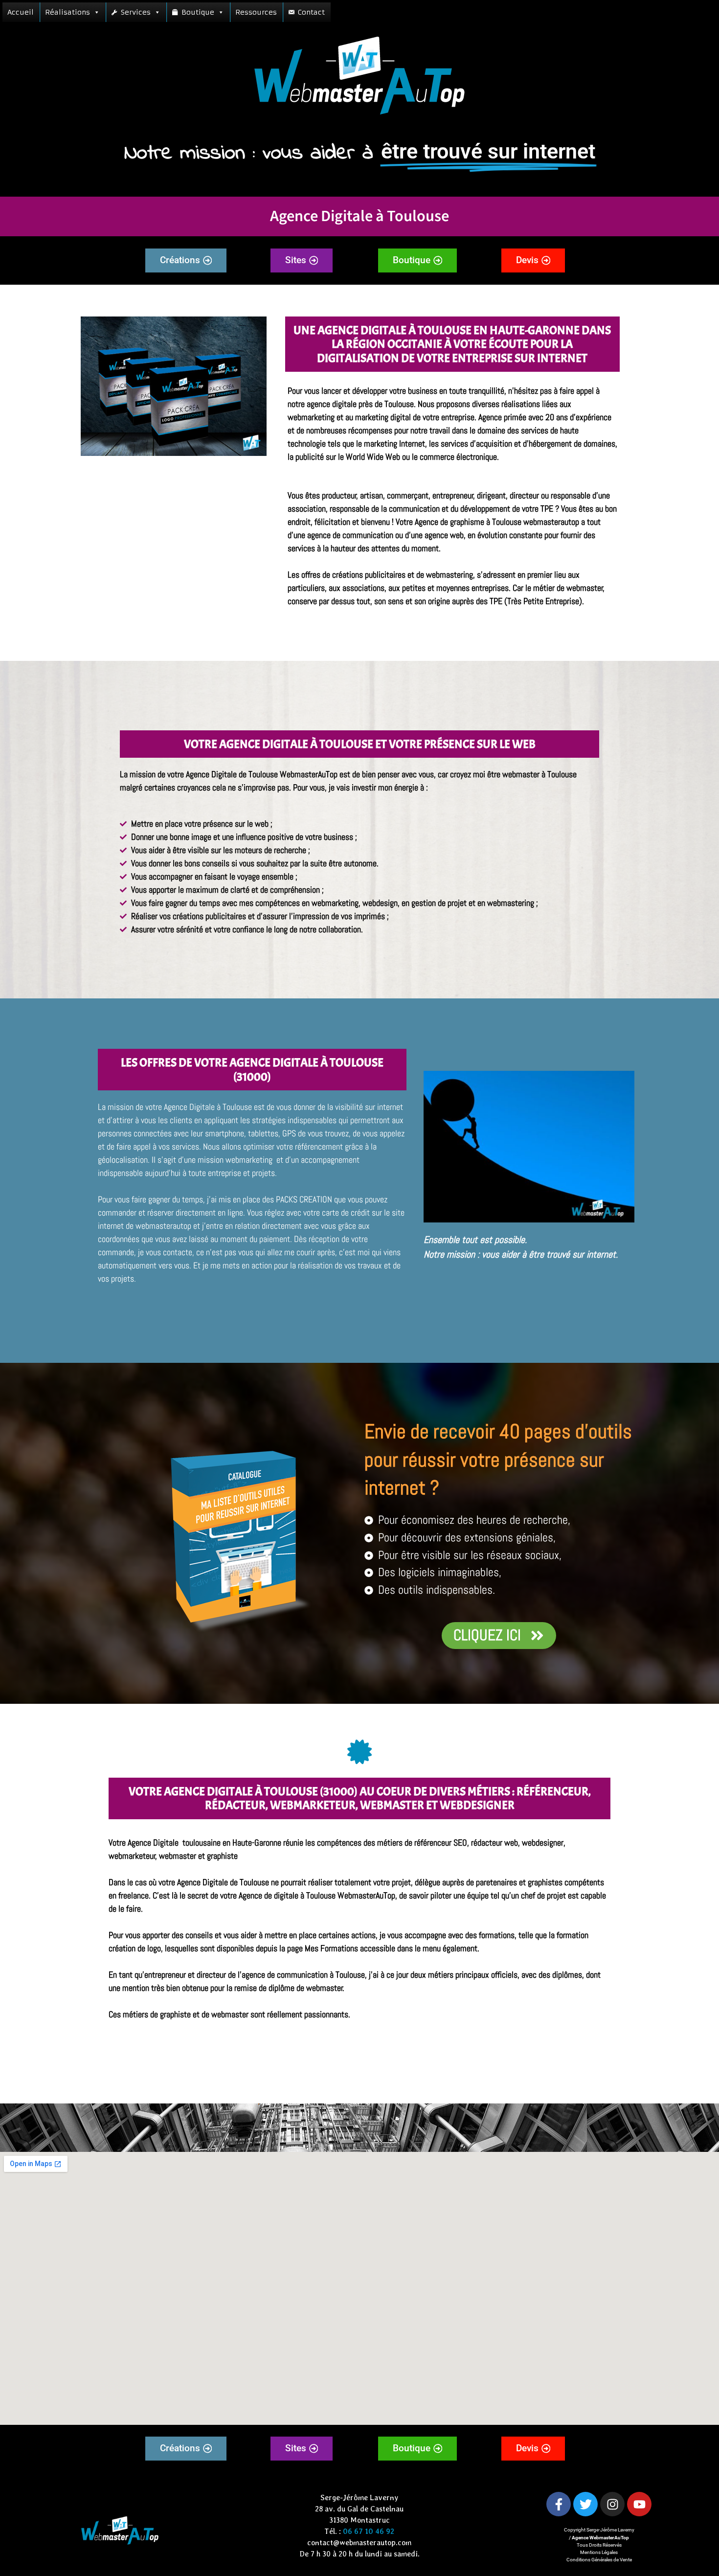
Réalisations (67, 12)
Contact (311, 12)
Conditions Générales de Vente (599, 2560)
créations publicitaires (369, 575)
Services (136, 12)
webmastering (449, 575)
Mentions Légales (599, 2552)
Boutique (198, 12)
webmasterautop (551, 522)
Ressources (256, 12)
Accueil (21, 12)
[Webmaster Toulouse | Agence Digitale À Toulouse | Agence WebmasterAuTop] (174, 386)
